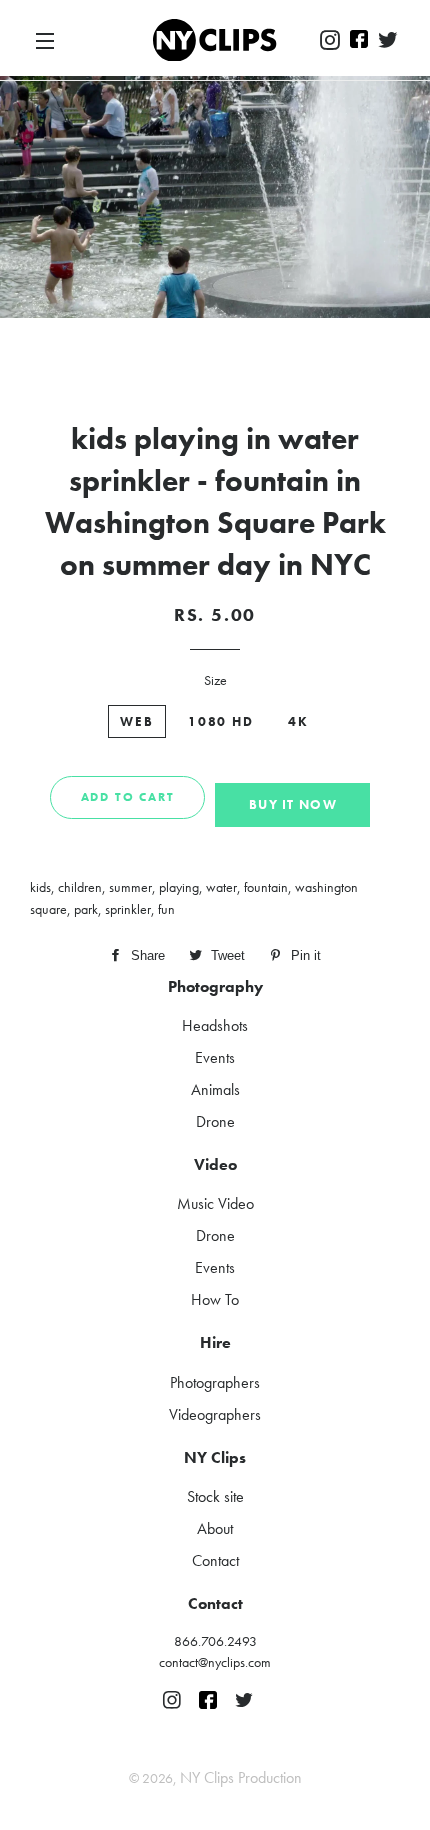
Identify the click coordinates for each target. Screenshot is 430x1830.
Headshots (215, 1025)
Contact (215, 1560)
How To (215, 1299)
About (215, 1528)
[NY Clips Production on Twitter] (388, 41)
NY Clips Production (241, 1777)
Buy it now (293, 804)
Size (215, 680)
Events (215, 1057)
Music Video (215, 1203)
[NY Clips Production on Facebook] (359, 41)
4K (298, 721)
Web (137, 721)
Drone (215, 1121)
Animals (215, 1089)
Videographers (215, 1414)
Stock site (215, 1496)
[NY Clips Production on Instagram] (330, 41)
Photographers (215, 1382)
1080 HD (221, 721)
